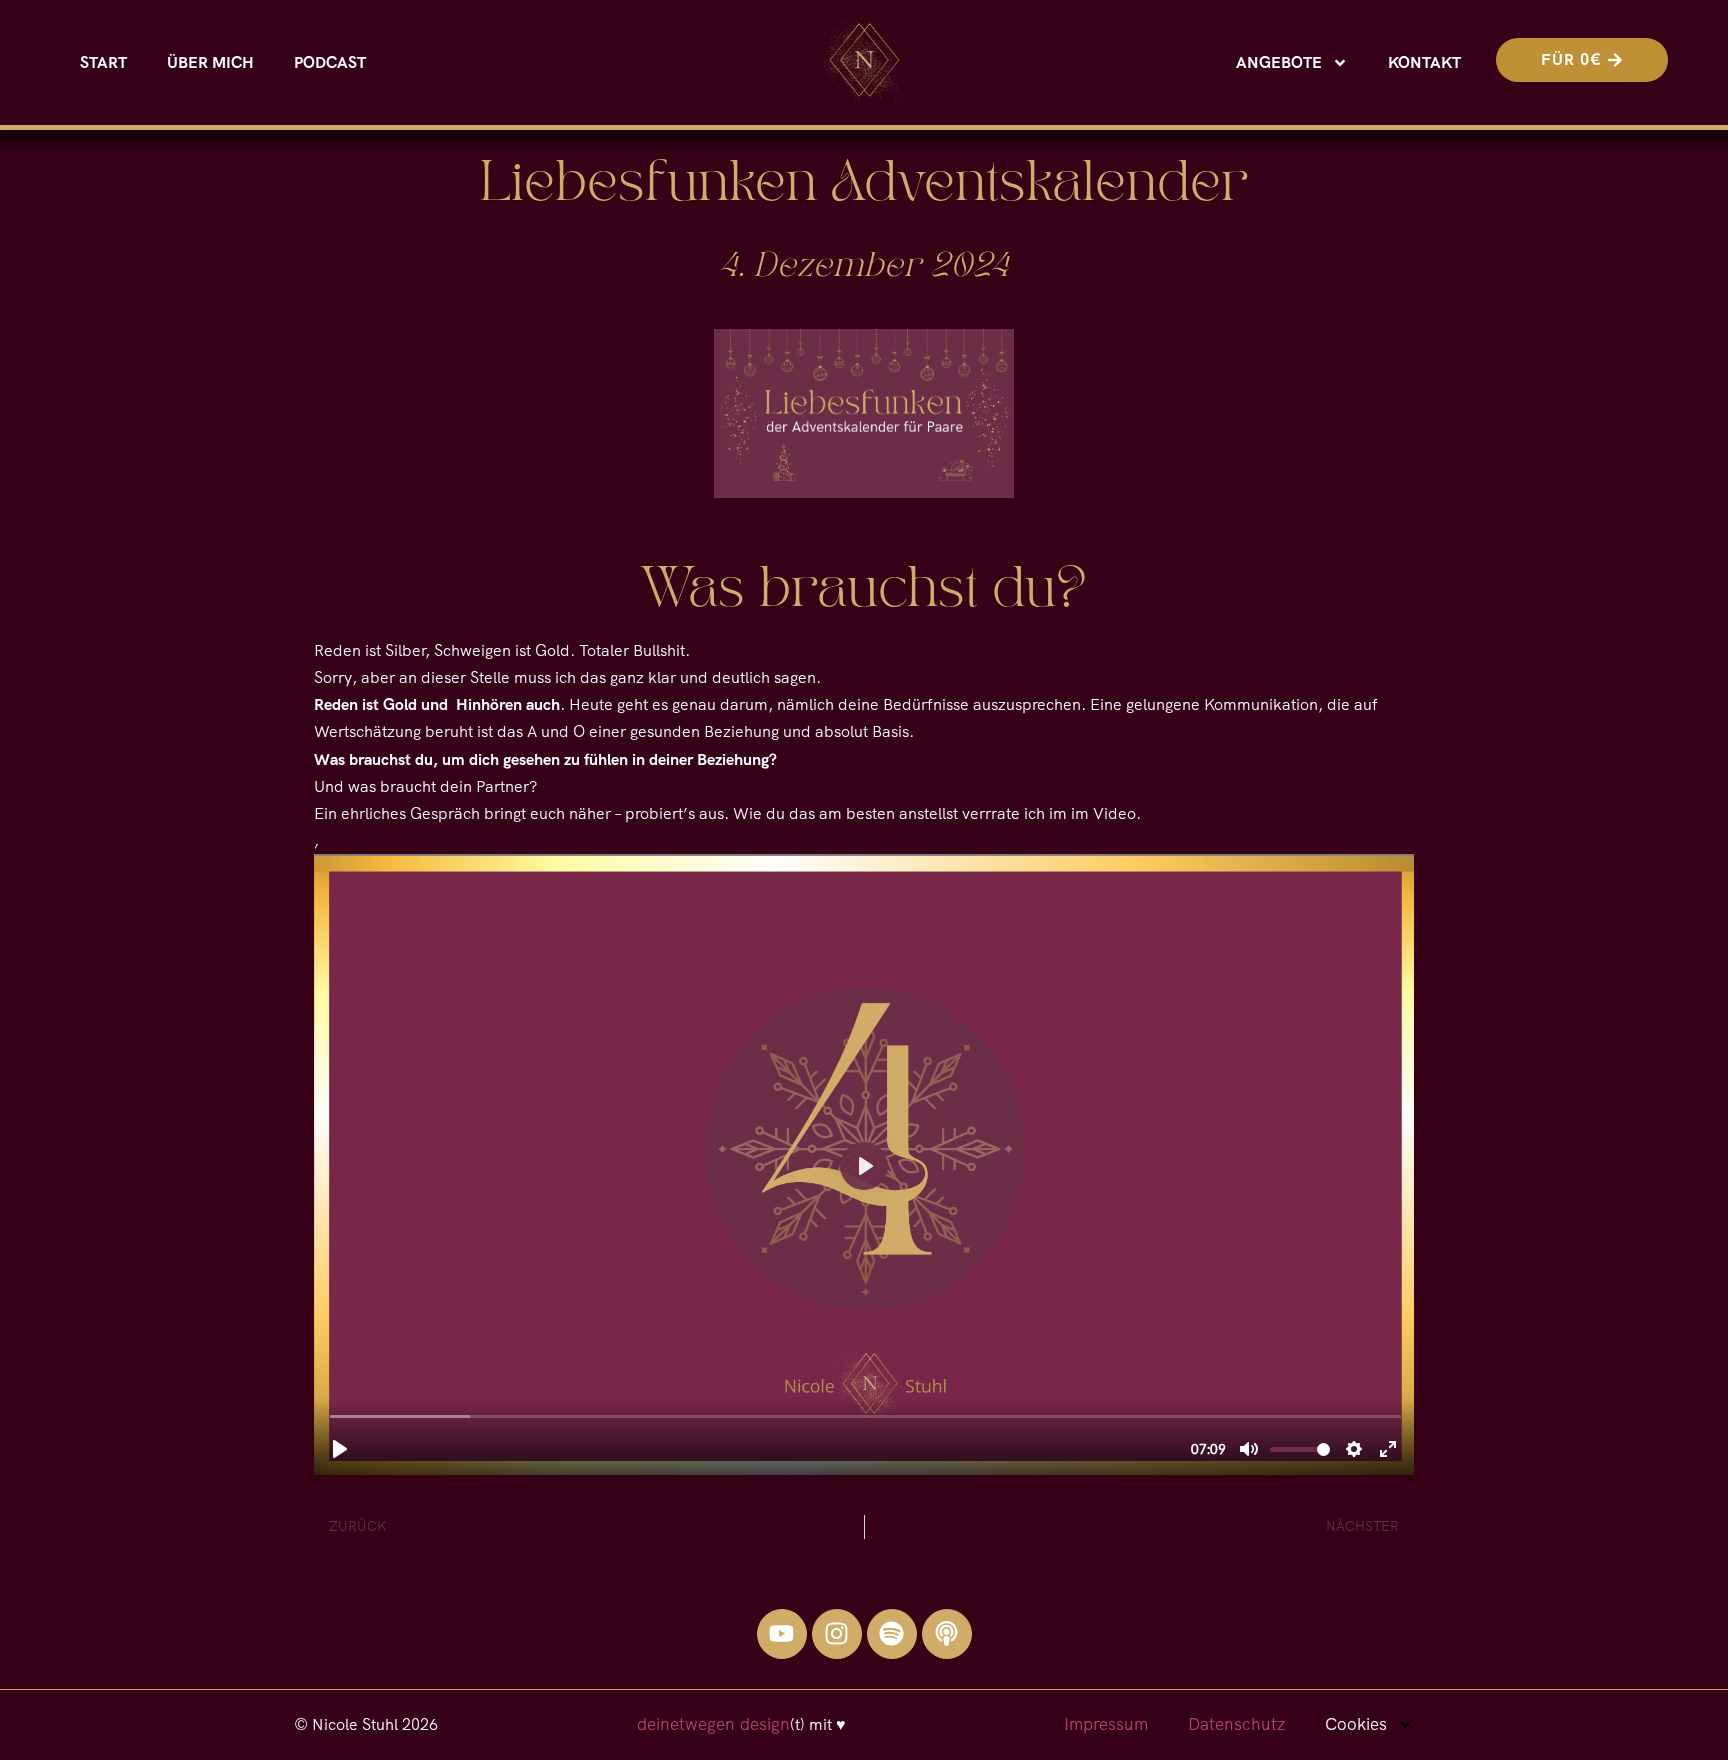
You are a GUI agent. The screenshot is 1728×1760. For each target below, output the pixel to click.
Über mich (210, 62)
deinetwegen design (713, 1724)
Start (103, 62)
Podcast (330, 62)
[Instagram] (837, 1634)
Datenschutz (1236, 1724)
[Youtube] (782, 1634)
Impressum (1106, 1724)
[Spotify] (892, 1634)
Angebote (1279, 62)
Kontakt (1424, 62)
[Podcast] (947, 1634)
